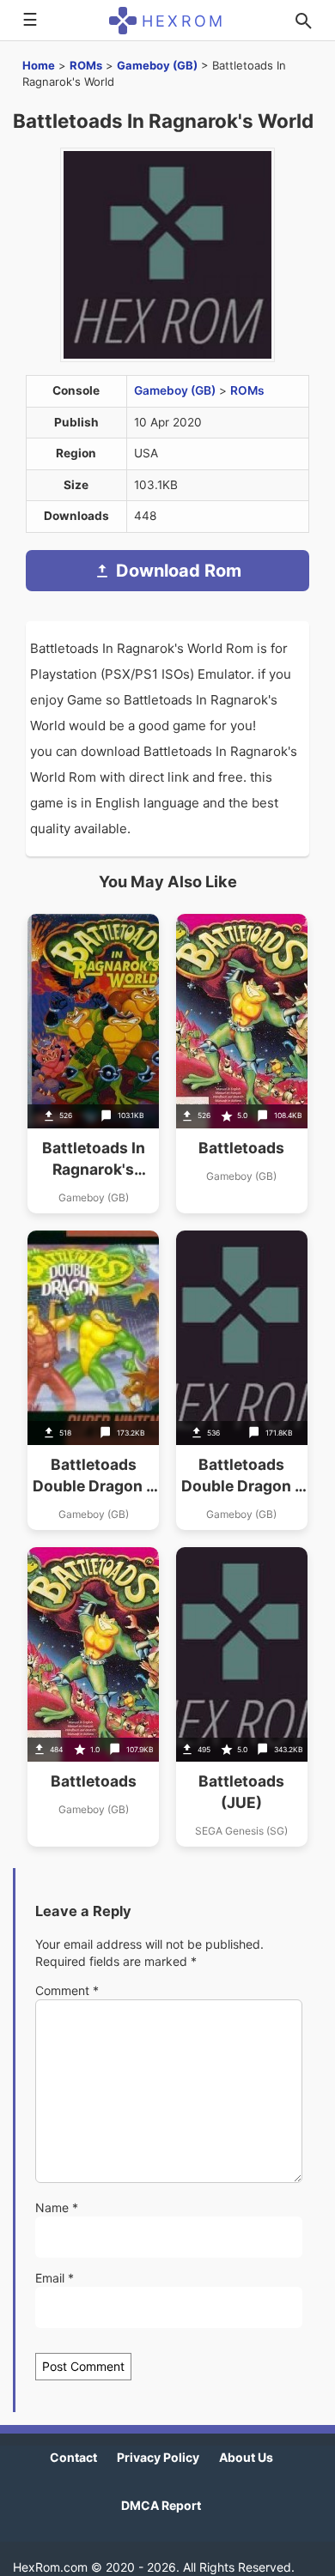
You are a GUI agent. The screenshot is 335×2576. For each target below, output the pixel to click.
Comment (67, 1990)
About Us (246, 2457)
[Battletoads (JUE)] (242, 1697)
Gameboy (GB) (157, 65)
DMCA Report (161, 2505)
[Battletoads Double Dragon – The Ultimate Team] (93, 1380)
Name (57, 2207)
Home (39, 65)
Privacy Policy (158, 2457)
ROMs (86, 65)
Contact (73, 2457)
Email (55, 2278)
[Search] (303, 21)
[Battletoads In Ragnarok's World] (93, 1064)
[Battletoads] (242, 1064)
